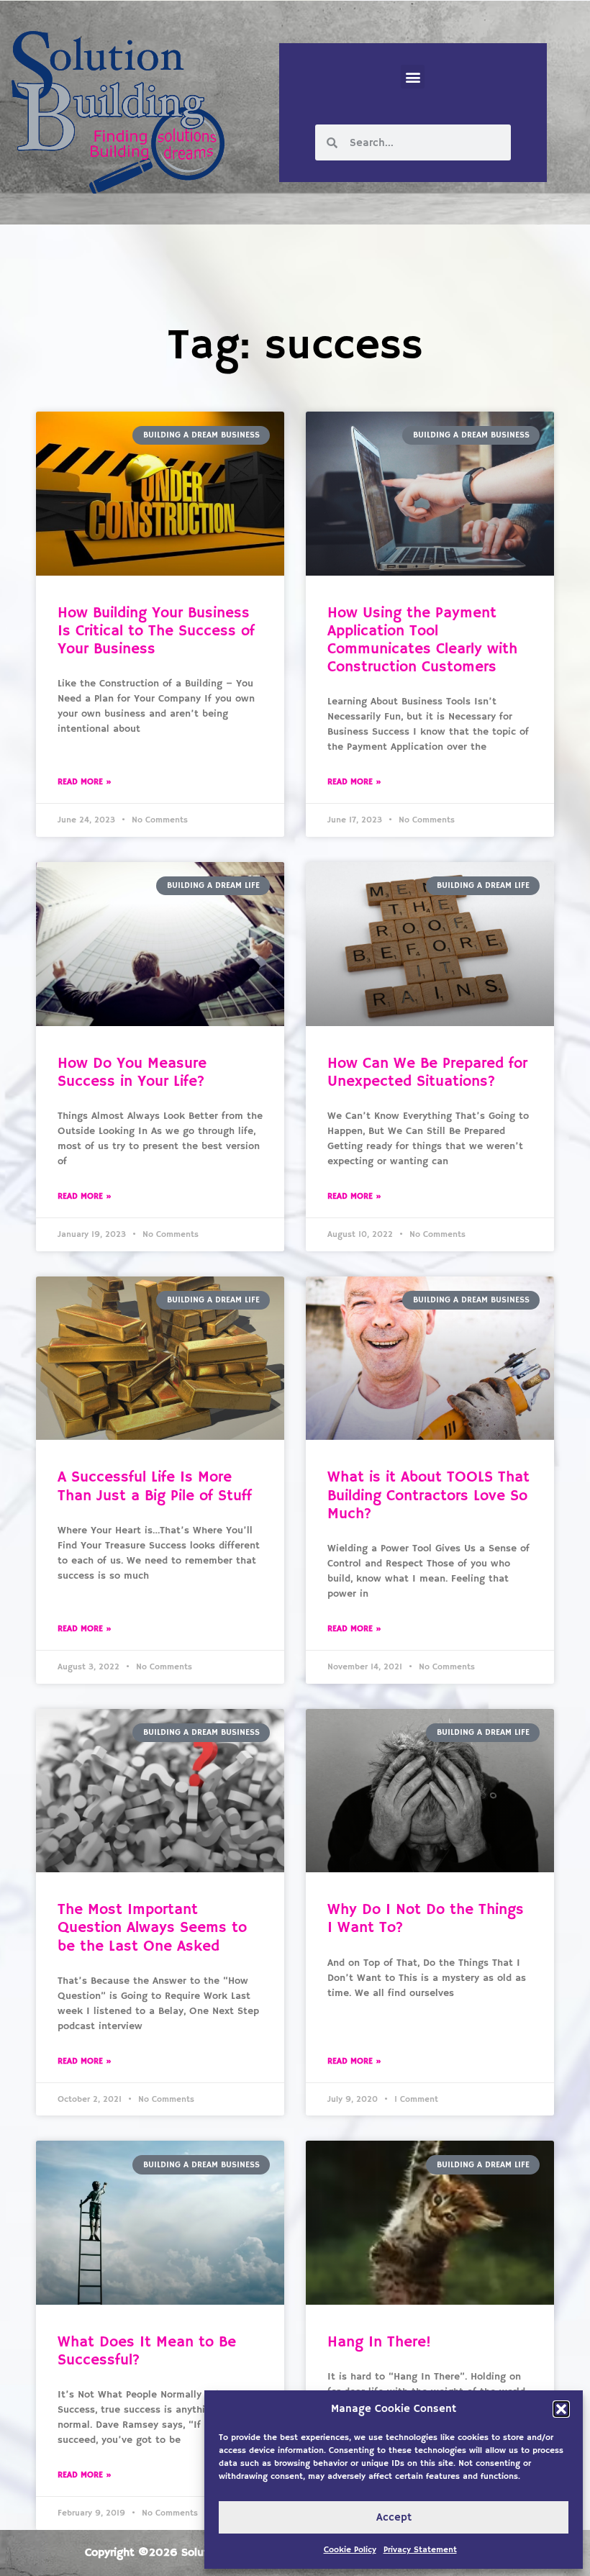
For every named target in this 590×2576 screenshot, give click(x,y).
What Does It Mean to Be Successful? (147, 2351)
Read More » (85, 782)
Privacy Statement (420, 2550)
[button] (561, 2409)
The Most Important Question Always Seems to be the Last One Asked (152, 1928)
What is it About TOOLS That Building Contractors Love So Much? (428, 1495)
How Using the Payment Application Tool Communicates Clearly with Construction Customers (422, 640)
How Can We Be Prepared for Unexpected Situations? (427, 1072)
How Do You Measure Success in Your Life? (132, 1072)
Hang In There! (379, 2342)
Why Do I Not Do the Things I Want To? (426, 1919)
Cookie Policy (350, 2550)
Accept (394, 2517)
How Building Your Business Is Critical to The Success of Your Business (156, 631)
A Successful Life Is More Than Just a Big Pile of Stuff (155, 1486)
